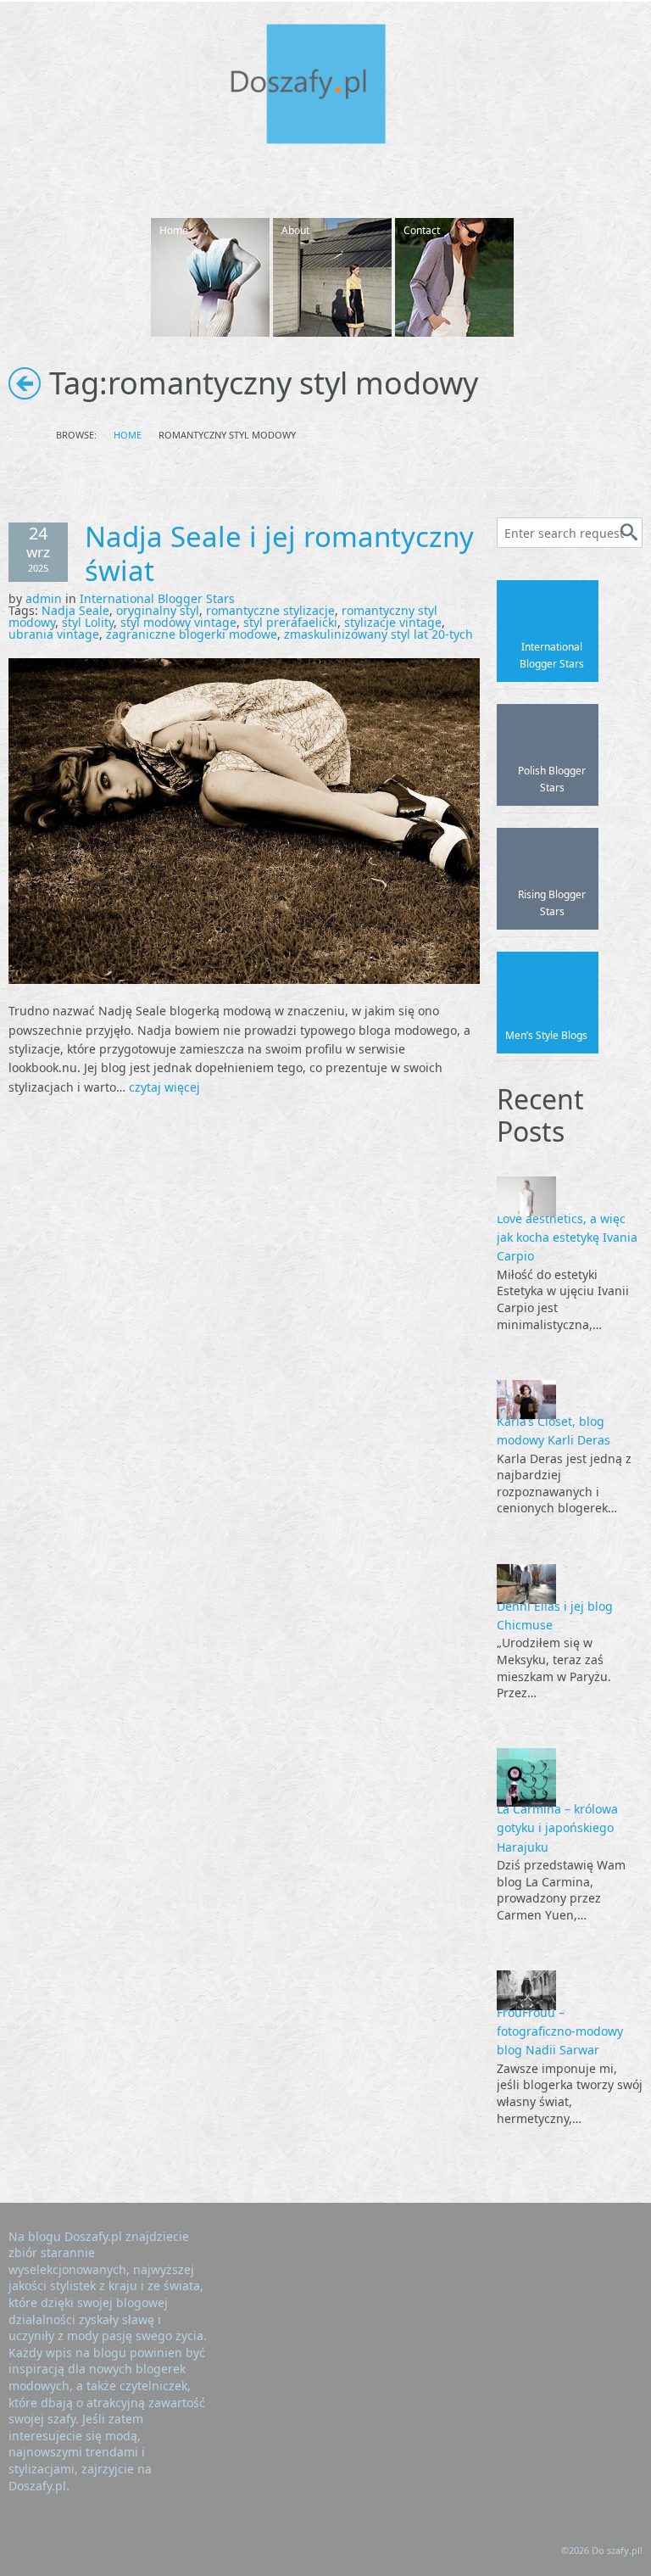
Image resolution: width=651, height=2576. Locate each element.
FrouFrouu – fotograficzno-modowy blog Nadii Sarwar (560, 2031)
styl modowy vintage (178, 622)
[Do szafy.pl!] (325, 87)
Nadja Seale (75, 610)
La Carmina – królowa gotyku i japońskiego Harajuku (557, 1828)
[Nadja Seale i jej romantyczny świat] (244, 820)
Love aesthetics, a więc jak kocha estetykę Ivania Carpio (567, 1238)
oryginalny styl (158, 610)
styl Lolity (88, 622)
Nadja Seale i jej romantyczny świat (279, 553)
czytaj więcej (164, 1087)
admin (44, 598)
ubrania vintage (54, 634)
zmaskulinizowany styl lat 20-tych (378, 634)
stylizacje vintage (393, 622)
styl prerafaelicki (290, 622)
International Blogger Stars (157, 598)
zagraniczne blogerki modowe (192, 634)
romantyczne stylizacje (270, 610)
